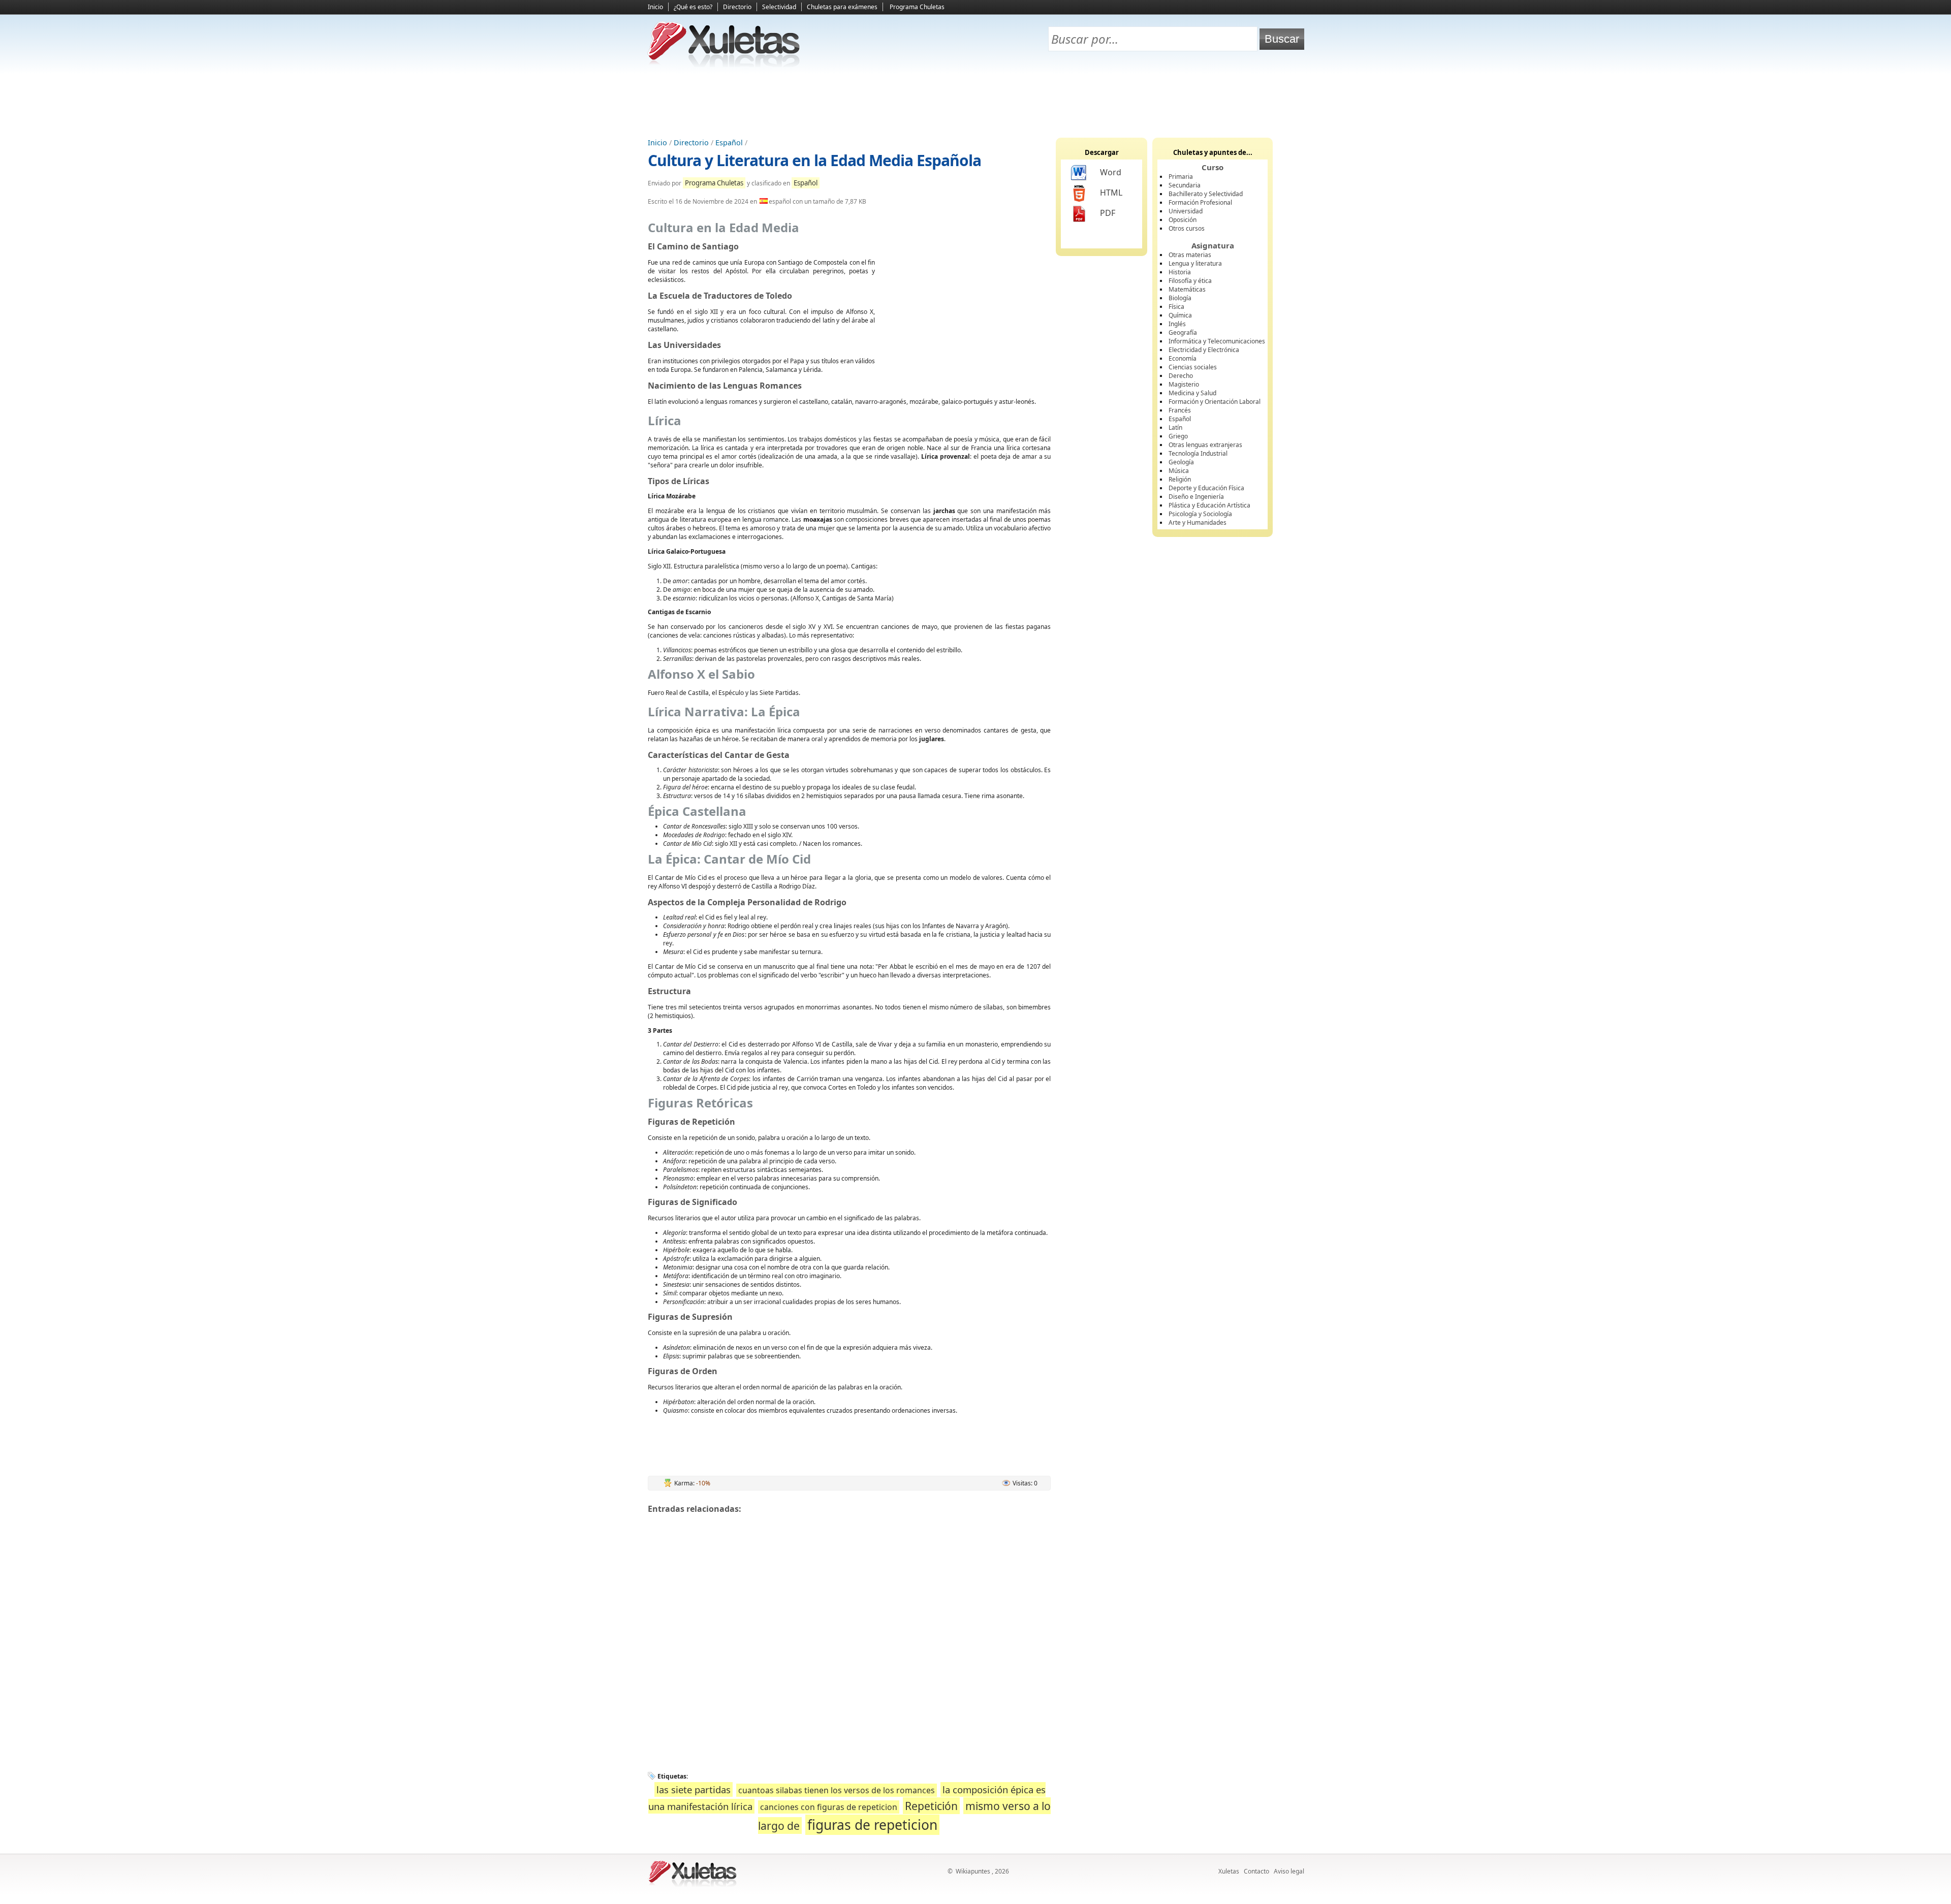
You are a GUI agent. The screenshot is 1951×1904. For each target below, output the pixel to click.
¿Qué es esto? (693, 7)
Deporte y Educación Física (1206, 488)
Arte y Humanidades (1198, 522)
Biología (1180, 298)
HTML (1111, 193)
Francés (1180, 410)
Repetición (931, 1806)
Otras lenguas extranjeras (1205, 445)
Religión (1180, 479)
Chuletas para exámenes (842, 7)
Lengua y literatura (1195, 263)
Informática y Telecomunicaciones (1217, 341)
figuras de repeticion (872, 1825)
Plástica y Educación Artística (1209, 505)
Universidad (1186, 211)
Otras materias (1190, 255)
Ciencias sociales (1193, 367)
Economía (1183, 358)
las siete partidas (694, 1789)
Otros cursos (1187, 228)
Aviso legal (1289, 1871)
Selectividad (779, 7)
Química (1180, 315)
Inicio (655, 7)
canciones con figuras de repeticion (829, 1807)
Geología (1181, 462)
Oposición (1183, 220)
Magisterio (1184, 384)
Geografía (1183, 332)
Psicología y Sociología (1200, 514)
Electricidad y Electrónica (1204, 350)
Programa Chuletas (917, 7)
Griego (1178, 436)
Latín (1175, 427)
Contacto (1256, 1871)
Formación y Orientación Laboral (1215, 402)
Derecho (1181, 376)
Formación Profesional (1200, 202)
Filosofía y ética (1190, 281)
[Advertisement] (975, 102)
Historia (1180, 272)
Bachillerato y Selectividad (1206, 194)
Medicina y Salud (1192, 393)
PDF (1108, 213)
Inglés (1177, 324)
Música (1179, 471)
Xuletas (1229, 1871)
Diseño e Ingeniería (1196, 497)
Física (1176, 307)
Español (729, 142)
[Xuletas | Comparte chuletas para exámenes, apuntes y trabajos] (724, 65)
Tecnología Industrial (1198, 453)
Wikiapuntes (973, 1871)
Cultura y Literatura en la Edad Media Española (814, 160)
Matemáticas (1187, 289)
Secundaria (1185, 185)
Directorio (737, 7)
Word (1111, 172)
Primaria (1181, 177)
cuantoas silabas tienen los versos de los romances (837, 1790)
